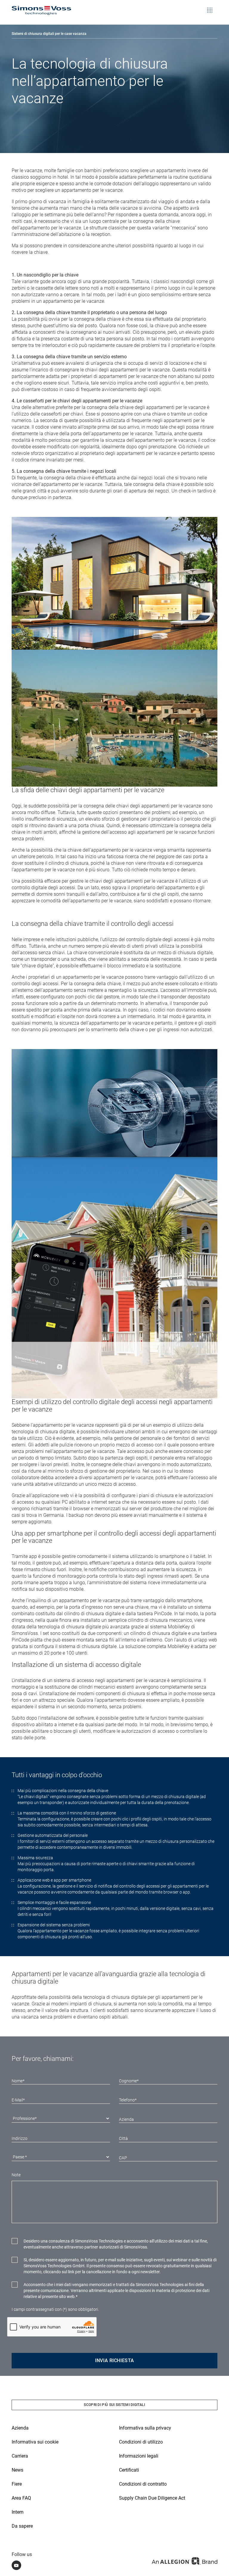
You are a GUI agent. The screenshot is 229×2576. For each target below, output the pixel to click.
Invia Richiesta (115, 2360)
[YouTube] (16, 2565)
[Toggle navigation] (210, 6)
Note (16, 2175)
